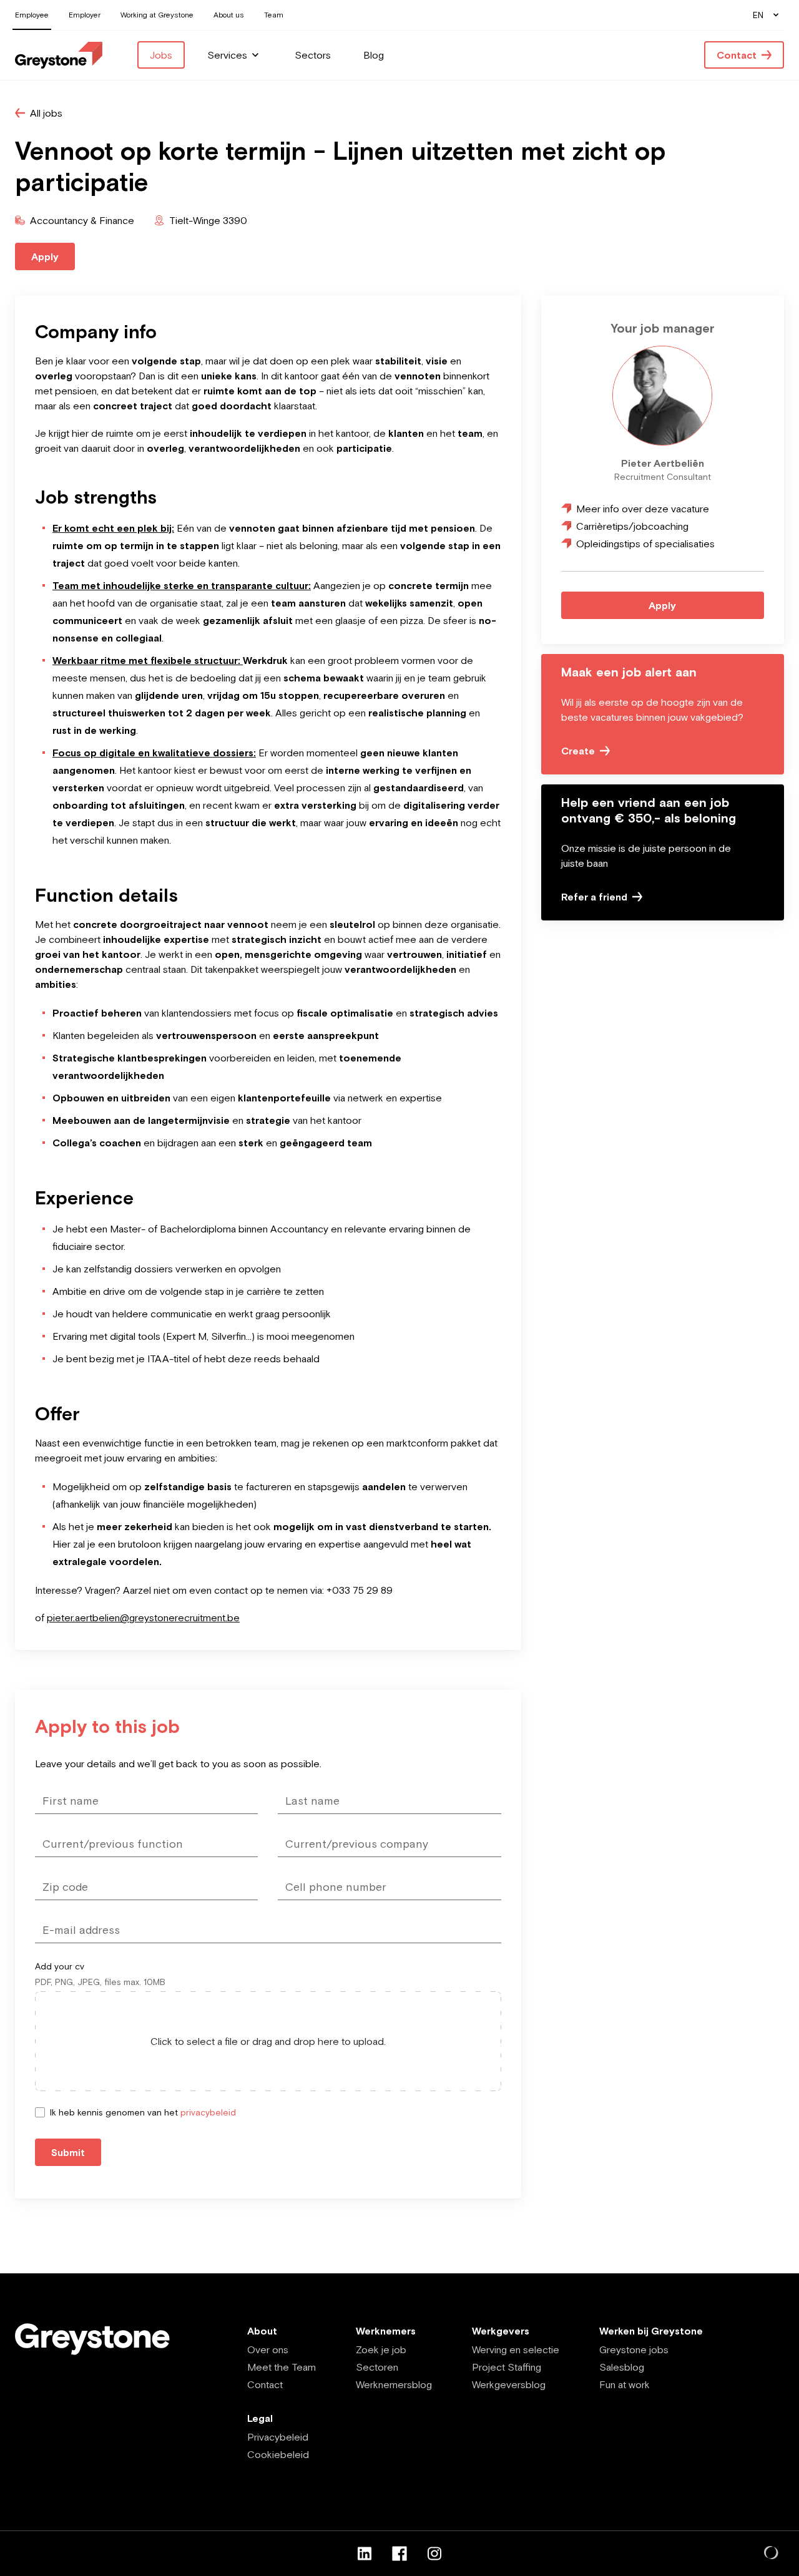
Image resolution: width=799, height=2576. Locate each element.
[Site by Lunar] (772, 2554)
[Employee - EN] (59, 55)
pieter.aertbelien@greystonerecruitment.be (143, 1617)
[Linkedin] (365, 2554)
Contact (265, 2384)
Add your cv (60, 1966)
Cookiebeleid (278, 2454)
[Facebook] (399, 2554)
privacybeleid (208, 2112)
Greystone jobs (634, 2349)
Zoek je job (381, 2349)
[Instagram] (434, 2554)
